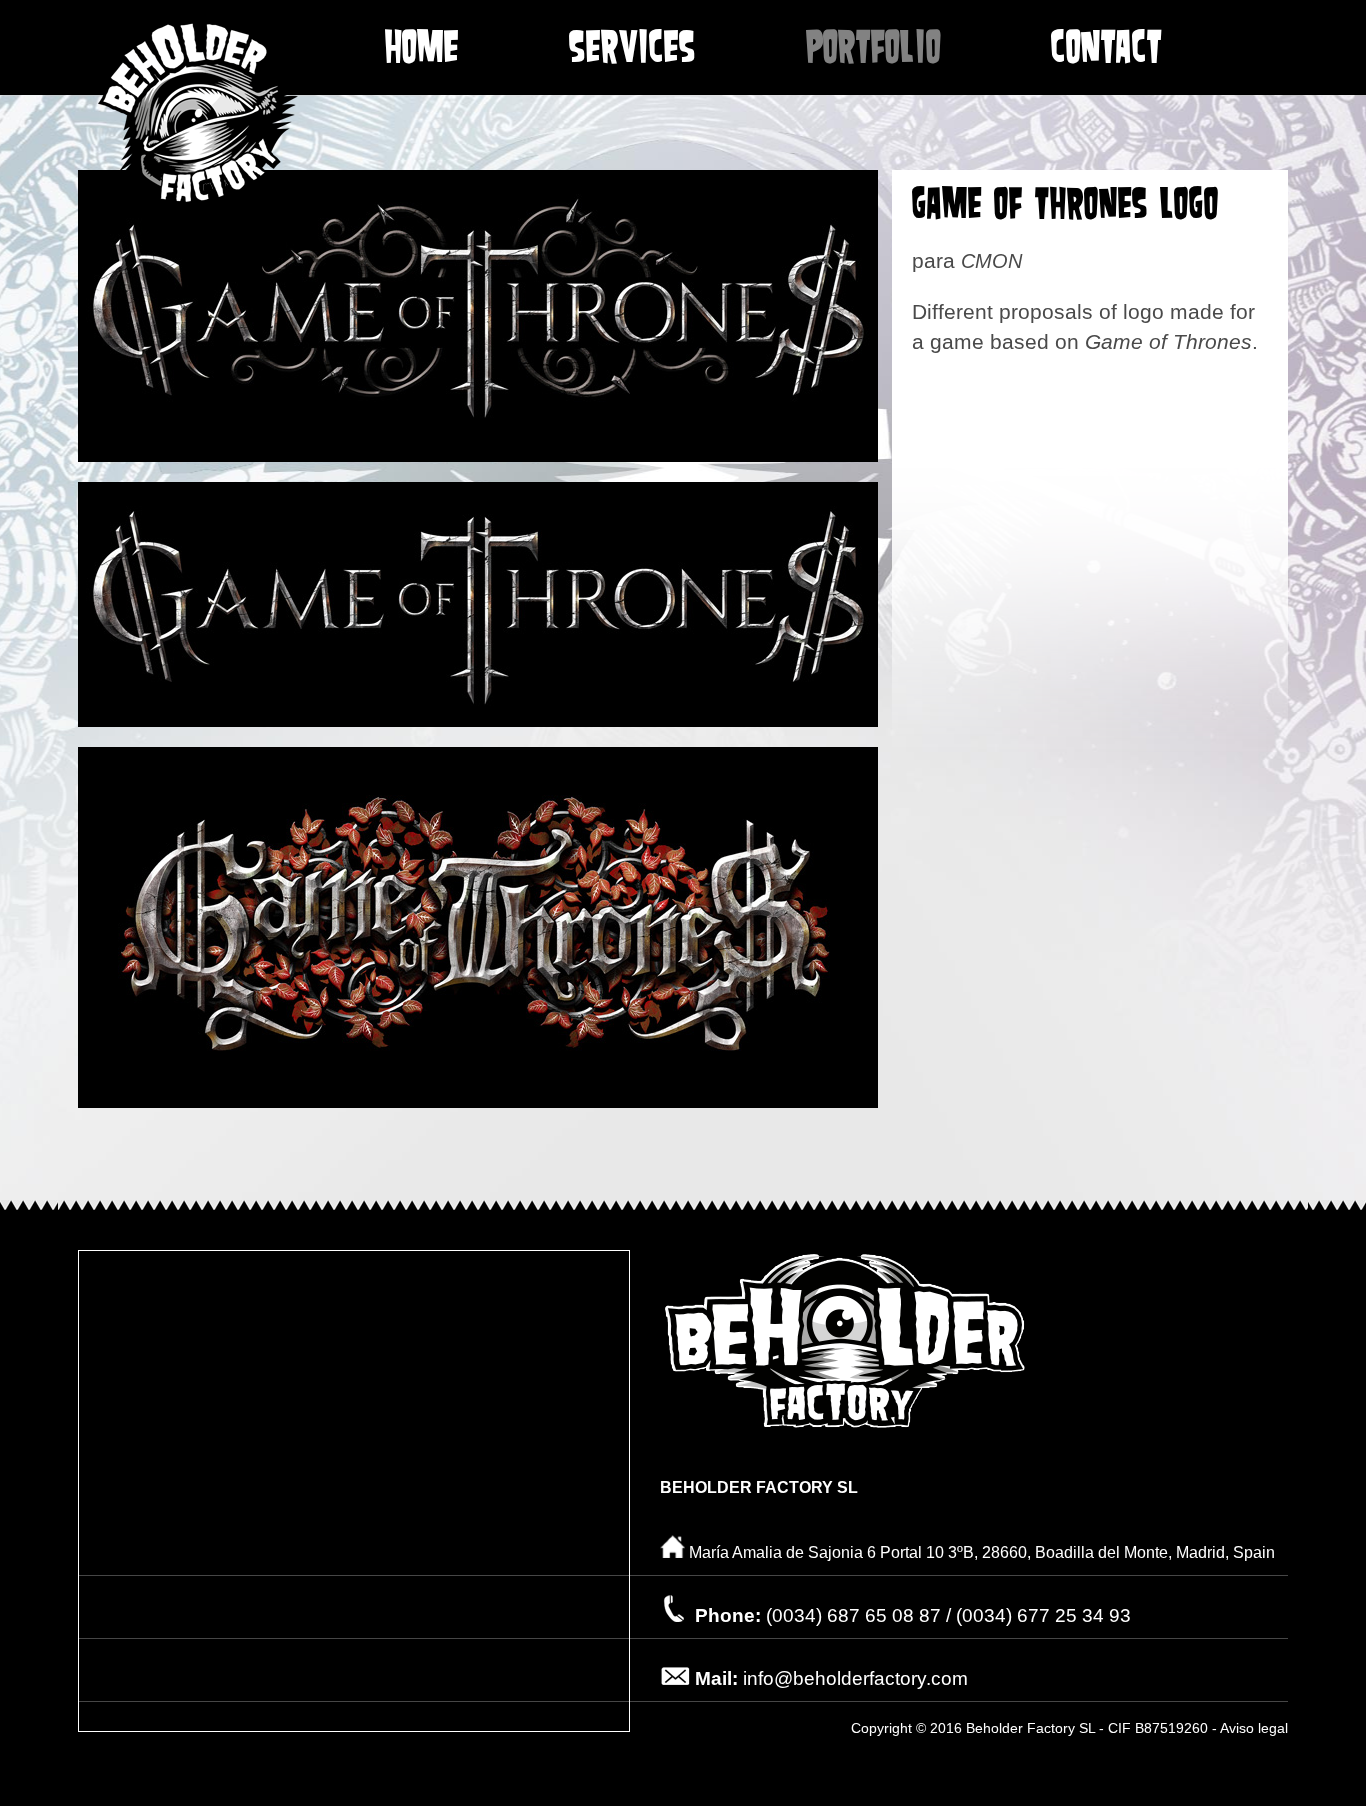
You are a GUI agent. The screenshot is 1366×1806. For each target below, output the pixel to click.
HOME (422, 50)
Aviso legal (1254, 1728)
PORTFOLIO (873, 50)
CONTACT (1106, 50)
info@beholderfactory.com (855, 1678)
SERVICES (632, 50)
